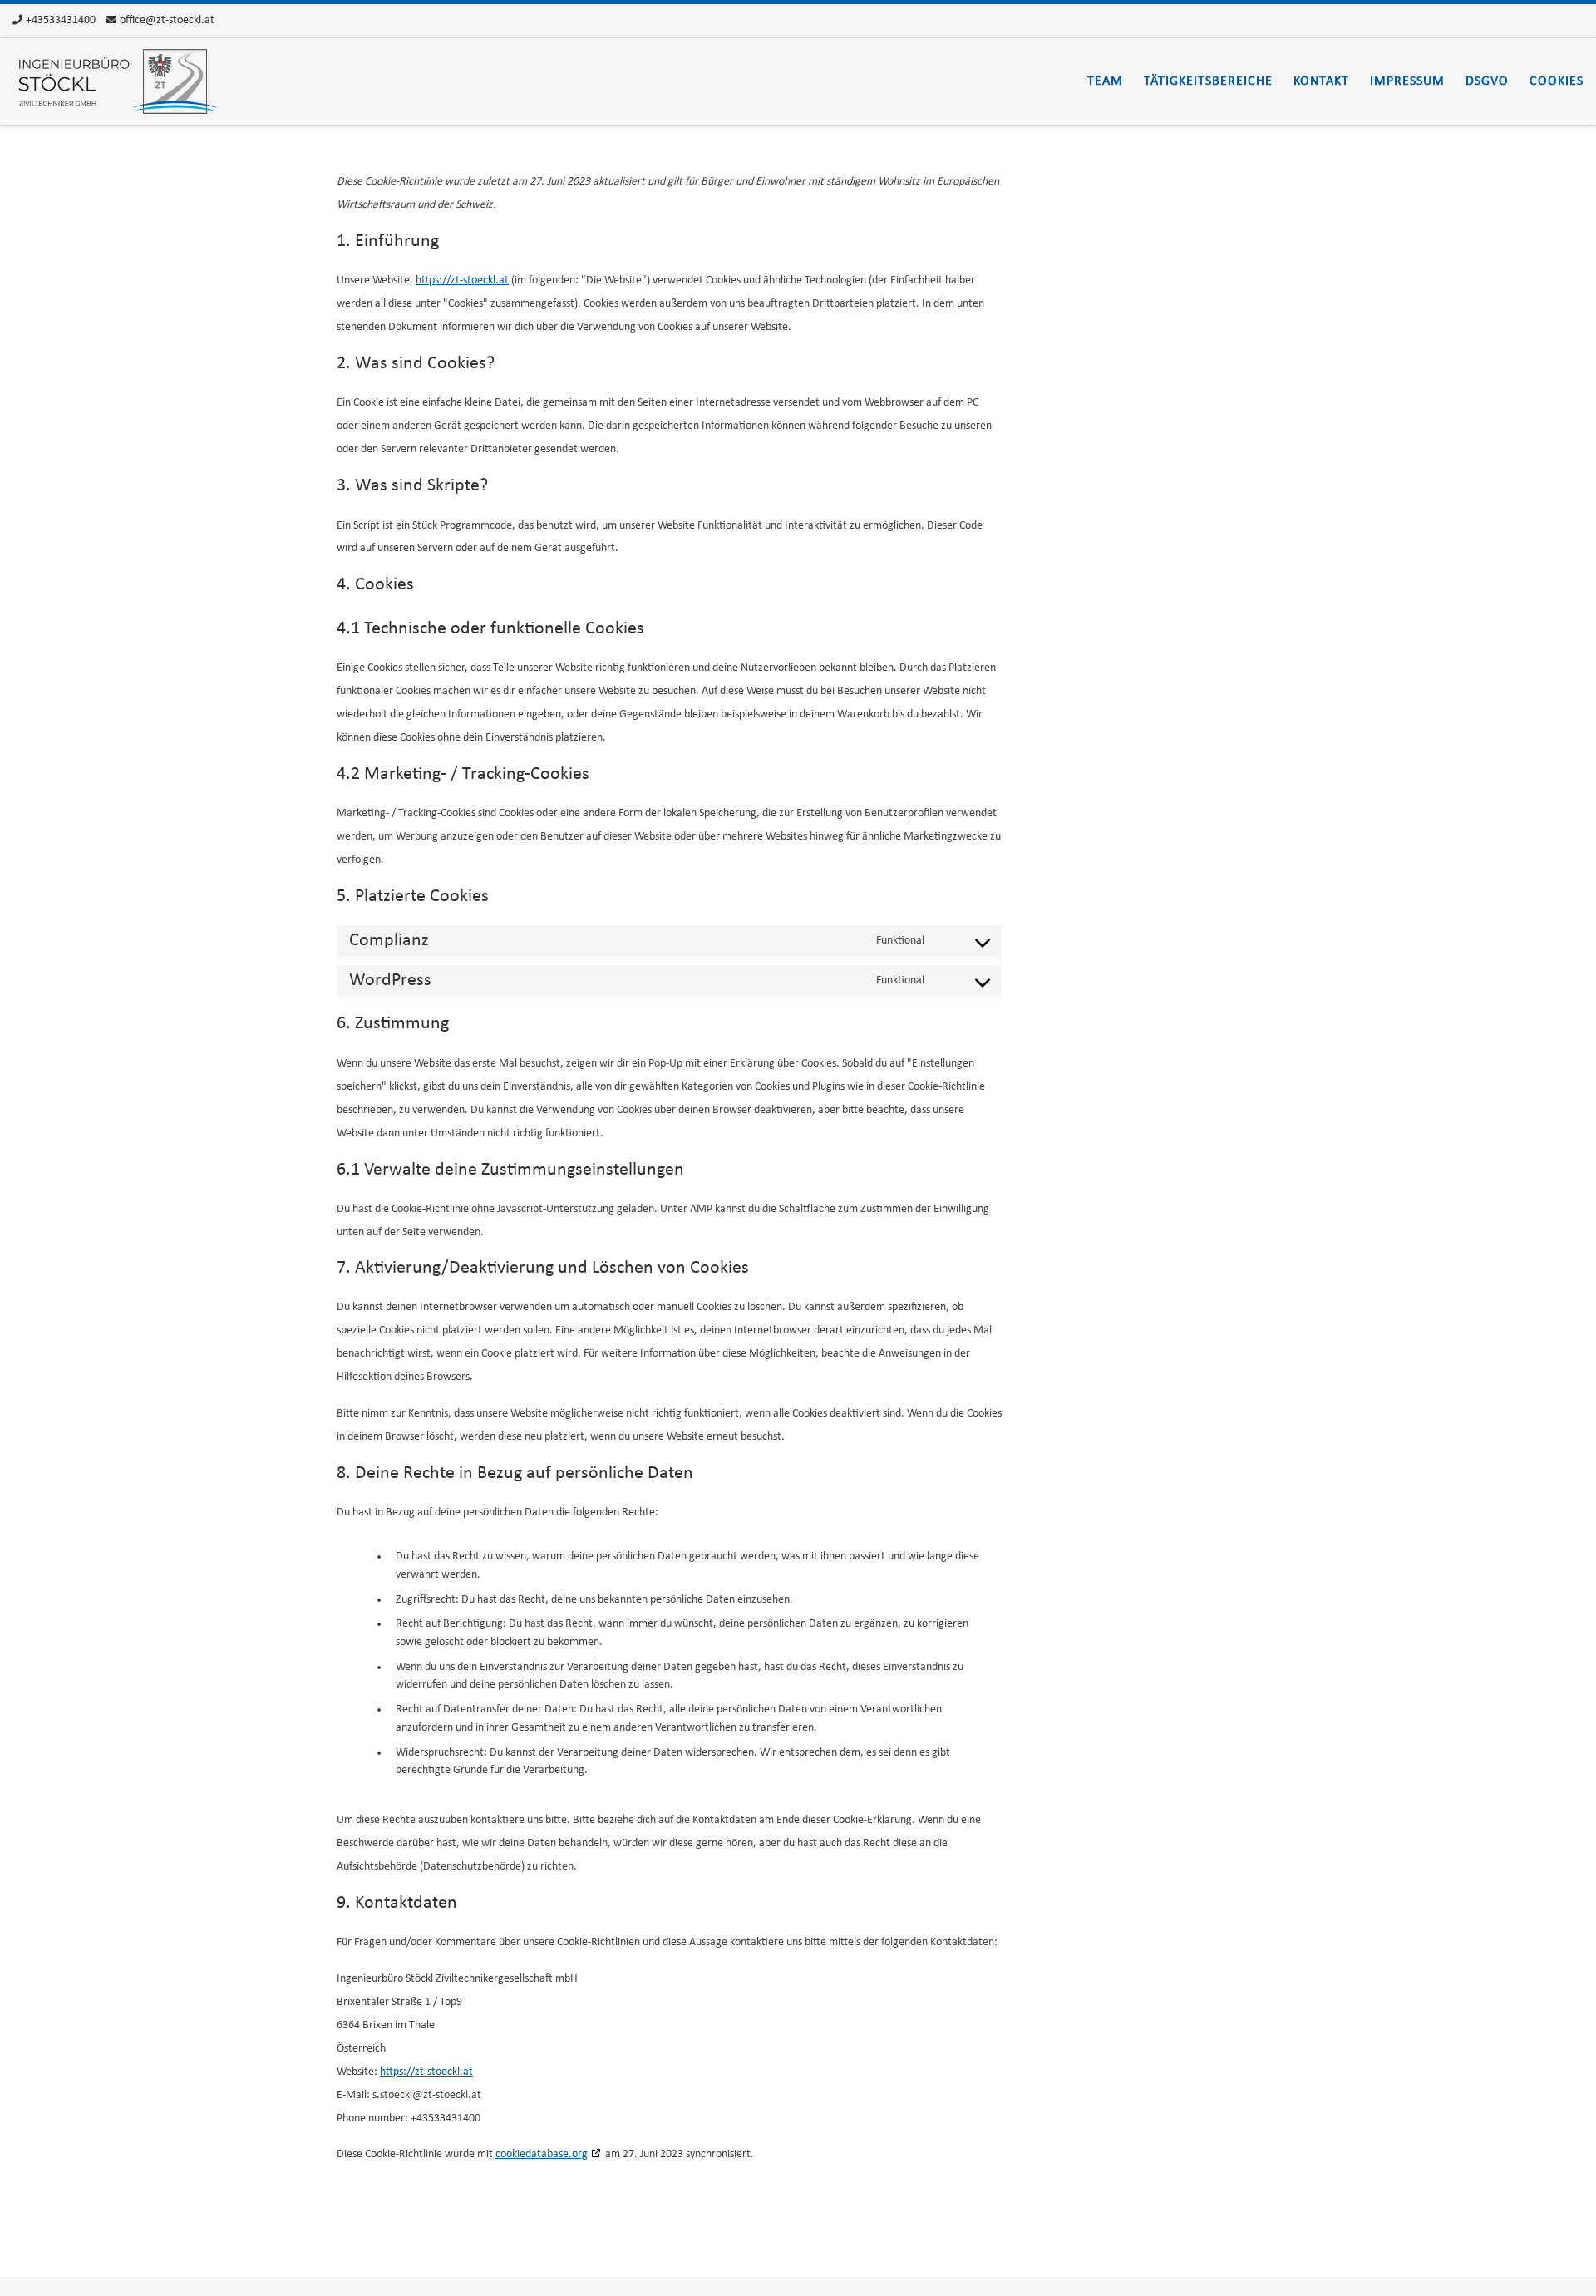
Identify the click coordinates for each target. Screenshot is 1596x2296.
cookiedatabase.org (542, 2154)
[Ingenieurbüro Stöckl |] (116, 81)
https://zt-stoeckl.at (462, 281)
